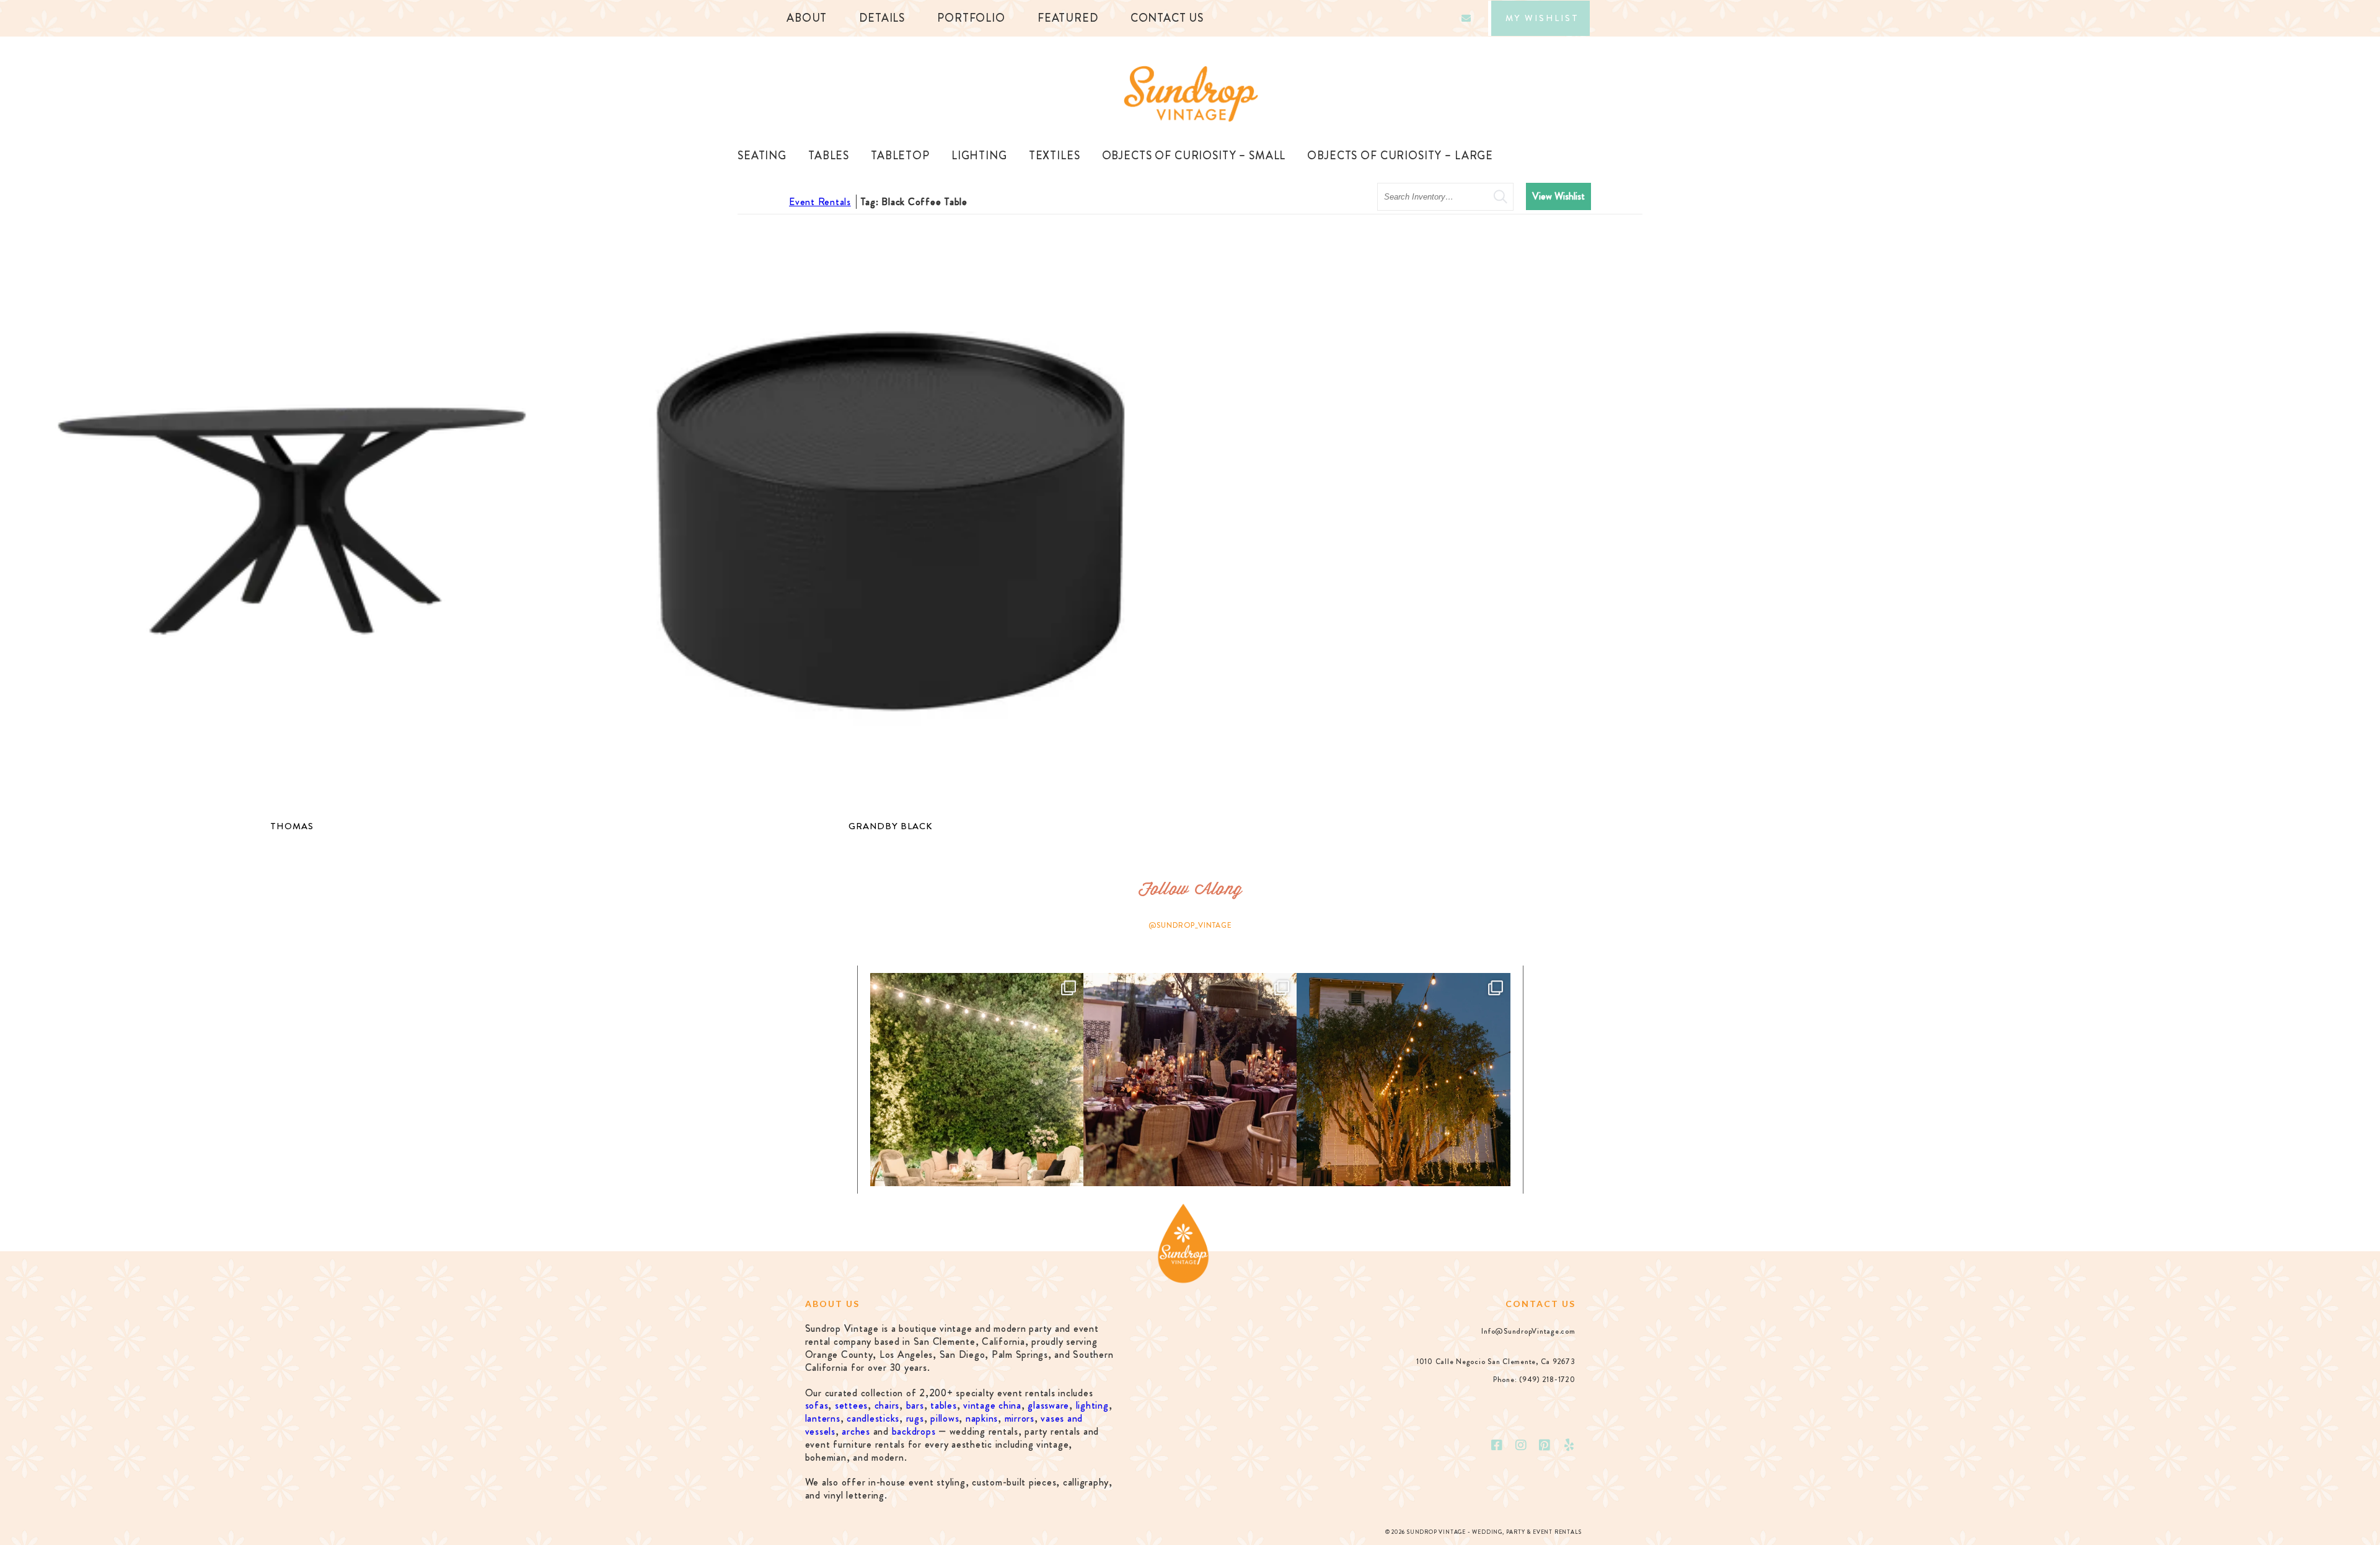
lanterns (823, 1418)
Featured (1068, 18)
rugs (915, 1418)
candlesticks (873, 1418)
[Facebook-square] (1497, 1445)
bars (915, 1405)
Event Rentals (820, 202)
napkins (982, 1418)
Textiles (1055, 156)
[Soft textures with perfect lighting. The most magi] (977, 1080)
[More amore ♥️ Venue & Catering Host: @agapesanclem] (1190, 1080)
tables (944, 1405)
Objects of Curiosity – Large (1400, 156)
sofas (817, 1405)
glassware (1048, 1405)
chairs (887, 1405)
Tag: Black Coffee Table (914, 202)
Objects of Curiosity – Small (1194, 156)
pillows (945, 1418)
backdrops (914, 1431)
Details (882, 18)
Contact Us (1167, 18)
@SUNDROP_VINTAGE (1190, 925)
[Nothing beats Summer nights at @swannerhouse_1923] (1403, 1080)
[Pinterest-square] (1545, 1445)
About (807, 18)
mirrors (1020, 1418)
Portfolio (971, 18)
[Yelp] (1569, 1445)
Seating (762, 156)
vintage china (992, 1405)
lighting (1092, 1405)
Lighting (979, 156)
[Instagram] (1521, 1445)
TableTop (900, 156)
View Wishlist (1558, 196)
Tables (829, 156)
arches (856, 1431)
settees (851, 1405)
